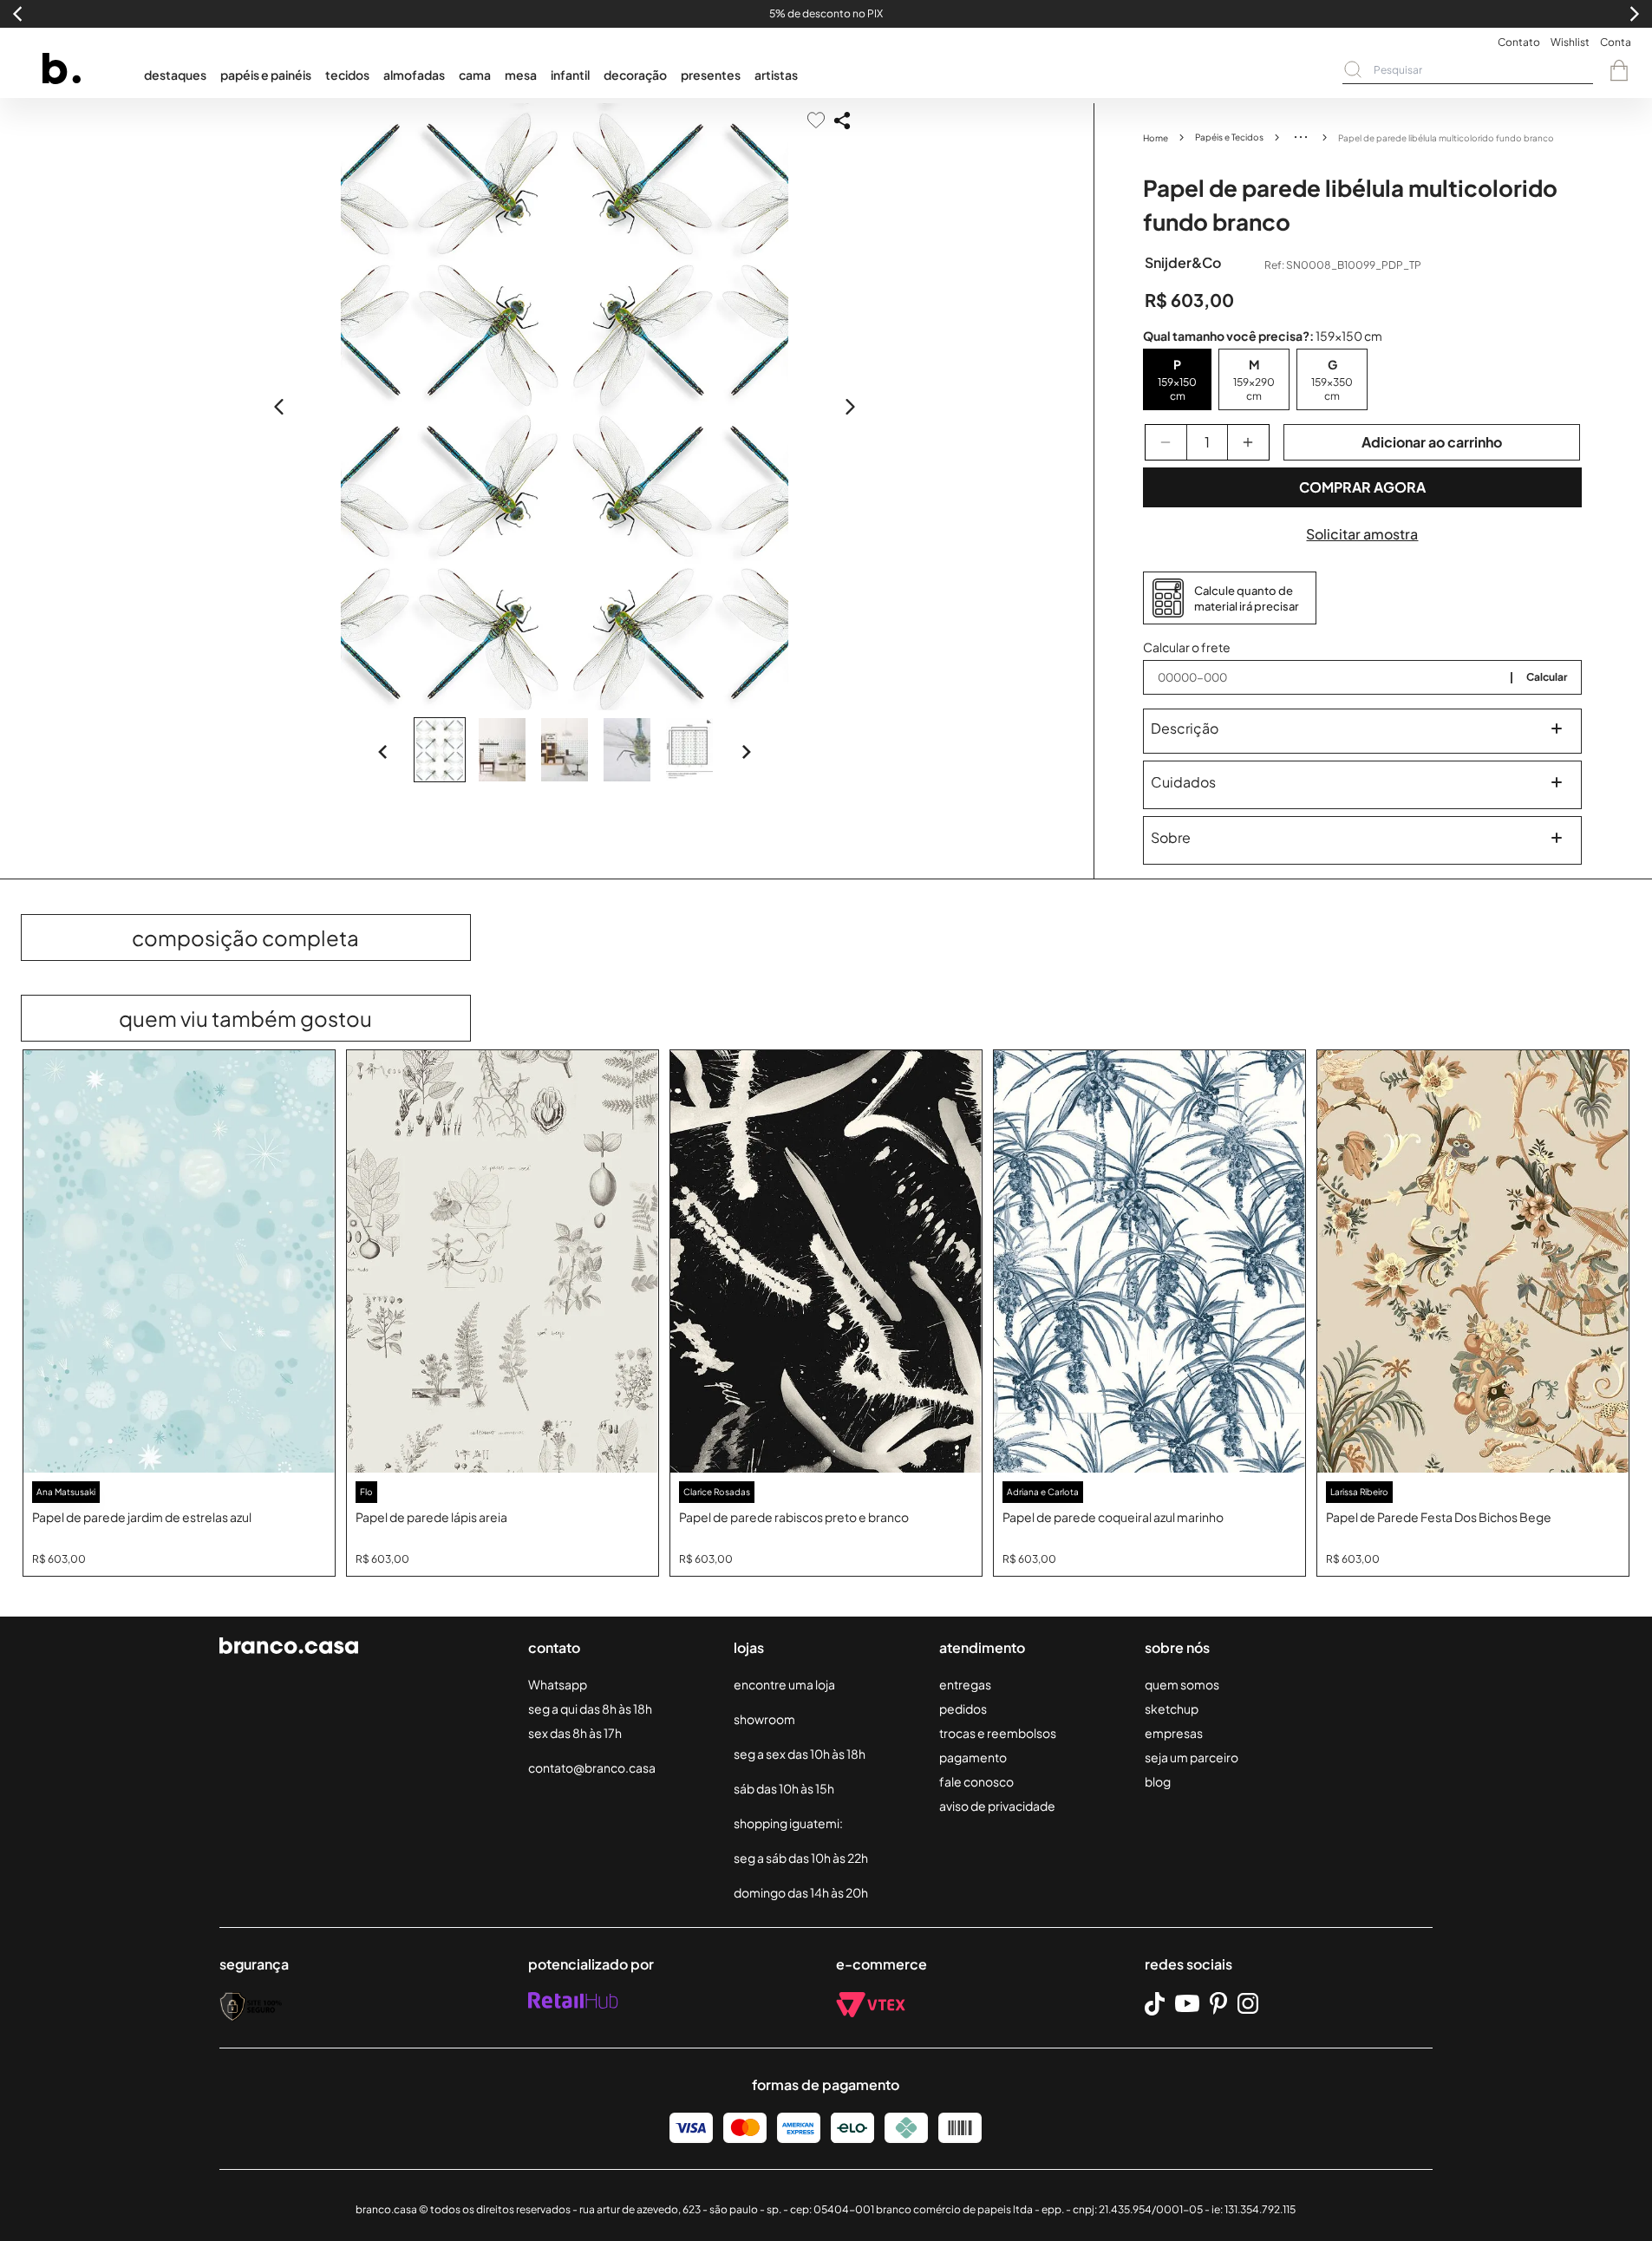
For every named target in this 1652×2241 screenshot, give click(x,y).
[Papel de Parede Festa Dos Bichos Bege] (1473, 1261)
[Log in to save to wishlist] (816, 120)
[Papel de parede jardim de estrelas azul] (179, 1261)
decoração (635, 75)
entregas (965, 1684)
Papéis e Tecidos (1229, 137)
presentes (711, 75)
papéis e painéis (266, 75)
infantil (570, 75)
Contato (1519, 42)
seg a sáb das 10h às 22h (801, 1858)
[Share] (842, 121)
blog (1158, 1781)
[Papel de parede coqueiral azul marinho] (1149, 1261)
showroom (764, 1719)
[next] (850, 407)
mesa (521, 75)
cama (475, 75)
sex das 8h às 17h (575, 1733)
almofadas (414, 75)
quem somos (1182, 1684)
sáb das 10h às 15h (784, 1788)
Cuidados (1183, 782)
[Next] (746, 752)
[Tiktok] (1155, 2004)
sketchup (1172, 1709)
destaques (175, 75)
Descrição (1185, 728)
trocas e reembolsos (998, 1733)
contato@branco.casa (592, 1767)
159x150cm (1177, 389)
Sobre (1171, 837)
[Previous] (383, 752)
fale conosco (976, 1781)
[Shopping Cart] (1619, 70)
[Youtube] (1187, 2003)
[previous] (279, 407)
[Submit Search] (1353, 69)
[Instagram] (1248, 2003)
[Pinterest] (1218, 2003)
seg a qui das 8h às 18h (590, 1709)
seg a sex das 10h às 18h (800, 1754)
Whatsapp (558, 1684)
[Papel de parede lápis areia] (503, 1261)
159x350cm (1332, 389)
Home (1156, 138)
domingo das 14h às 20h (801, 1892)
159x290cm (1254, 389)
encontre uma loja (784, 1684)
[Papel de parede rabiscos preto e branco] (826, 1261)
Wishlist (1570, 42)
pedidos (963, 1709)
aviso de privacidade (997, 1806)
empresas (1174, 1733)
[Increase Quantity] (1248, 442)
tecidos (347, 75)
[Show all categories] (1301, 137)
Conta (1616, 42)
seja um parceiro (1192, 1757)
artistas (776, 75)
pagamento (973, 1757)
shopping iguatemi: (788, 1823)
